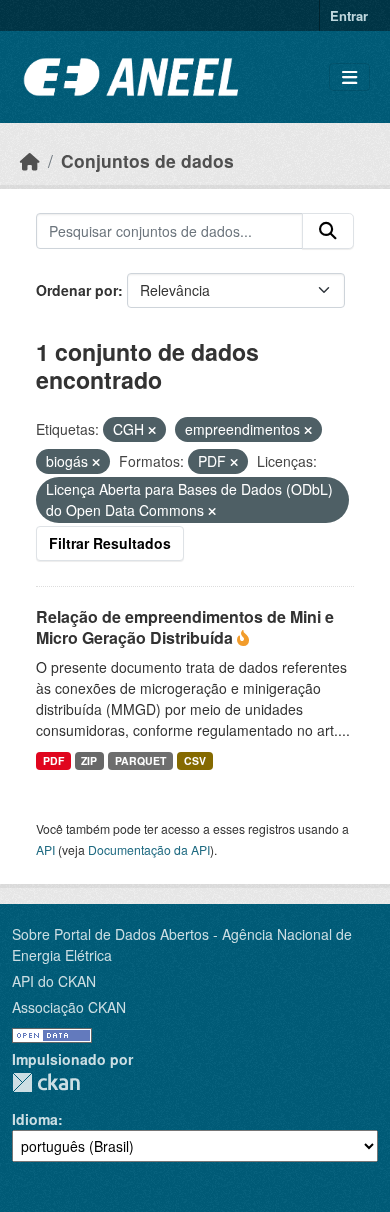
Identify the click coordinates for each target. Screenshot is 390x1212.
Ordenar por (77, 290)
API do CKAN (54, 981)
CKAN (46, 1082)
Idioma (35, 1119)
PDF (53, 760)
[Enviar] (328, 231)
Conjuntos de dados (147, 160)
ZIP (89, 760)
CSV (195, 760)
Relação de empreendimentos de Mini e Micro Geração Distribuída (185, 627)
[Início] (30, 160)
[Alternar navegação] (349, 77)
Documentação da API (149, 849)
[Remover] (152, 430)
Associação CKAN (69, 1007)
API (45, 849)
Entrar (349, 15)
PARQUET (140, 760)
